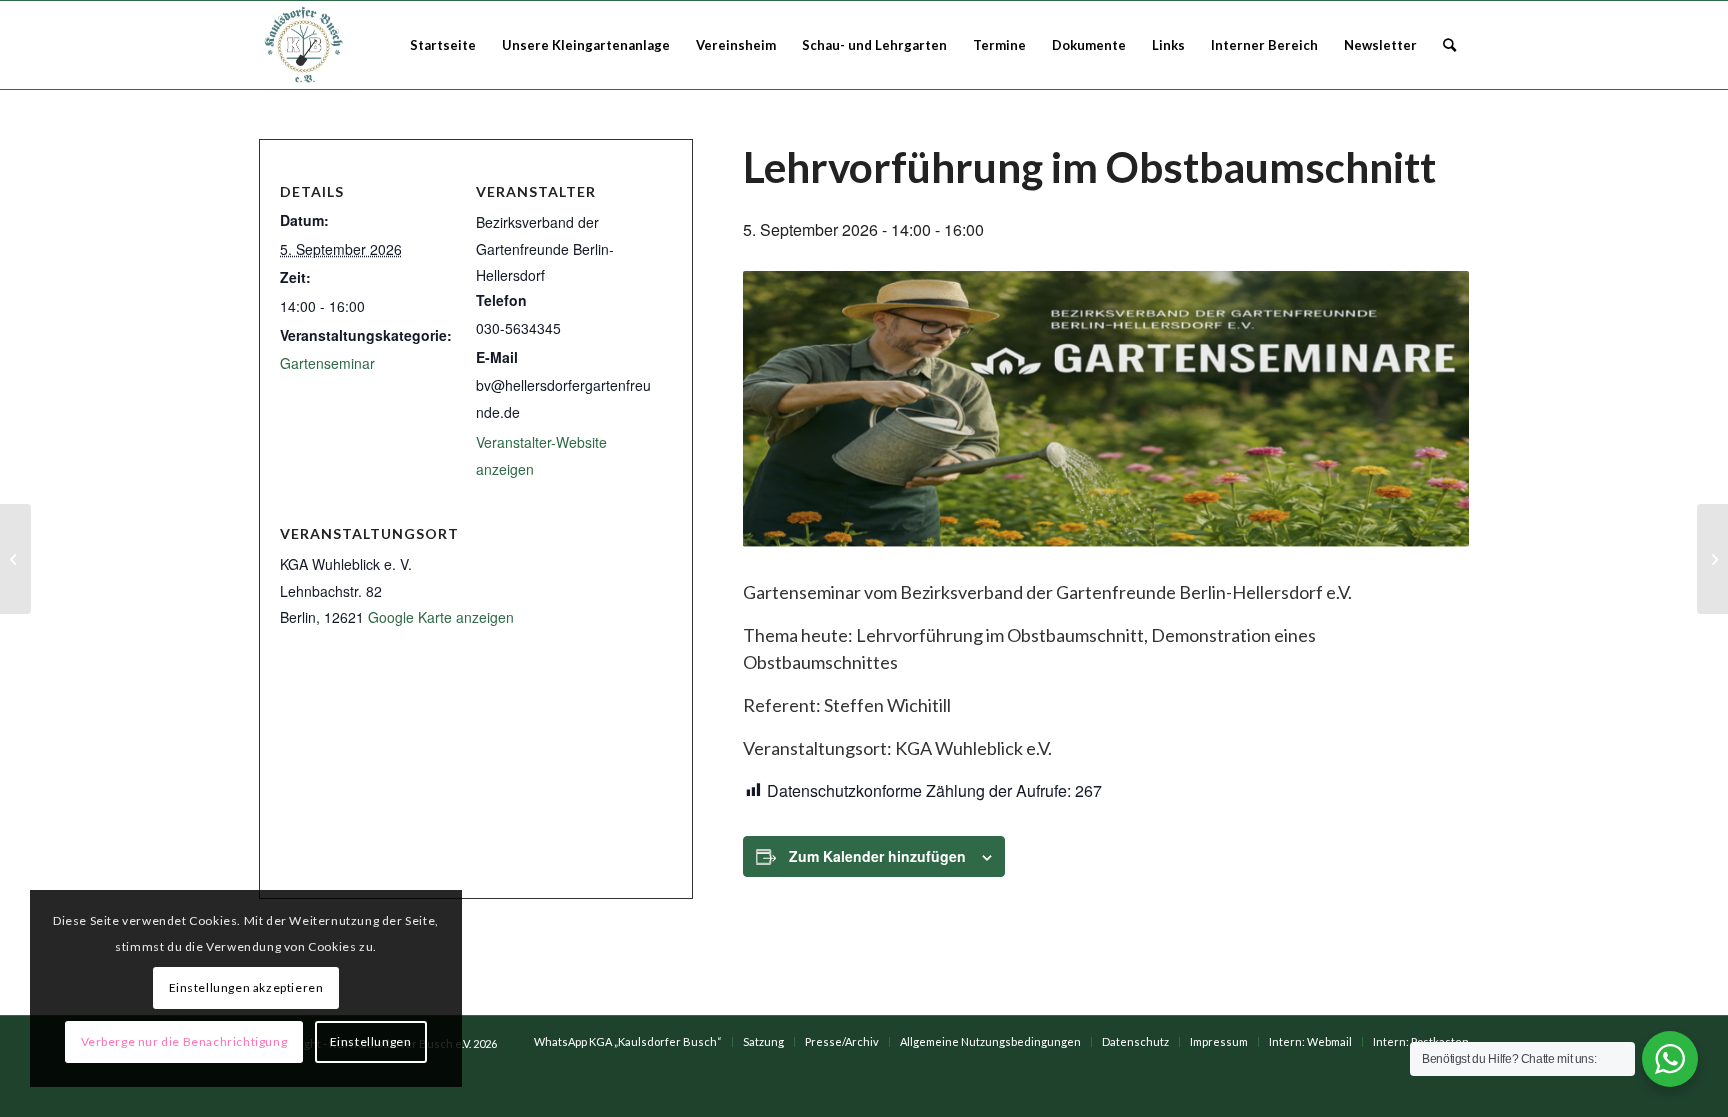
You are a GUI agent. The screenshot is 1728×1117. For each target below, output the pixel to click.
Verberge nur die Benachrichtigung (184, 1041)
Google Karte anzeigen (441, 617)
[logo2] (306, 45)
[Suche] (1449, 45)
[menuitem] (443, 45)
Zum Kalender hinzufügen (877, 856)
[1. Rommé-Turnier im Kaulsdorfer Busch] (15, 559)
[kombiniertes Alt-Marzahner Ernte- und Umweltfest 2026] (1712, 559)
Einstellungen (371, 1041)
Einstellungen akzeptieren (246, 987)
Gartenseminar (327, 363)
